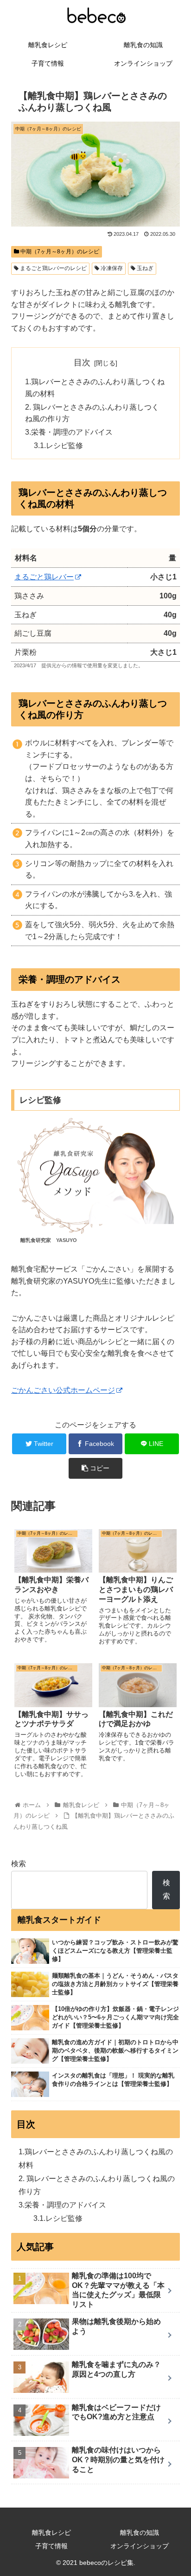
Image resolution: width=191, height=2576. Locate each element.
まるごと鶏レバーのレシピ (53, 268)
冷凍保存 (111, 268)
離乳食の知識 (140, 2533)
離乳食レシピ (51, 2533)
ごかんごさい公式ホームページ (63, 1390)
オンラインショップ (140, 2546)
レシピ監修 (64, 446)
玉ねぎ (144, 268)
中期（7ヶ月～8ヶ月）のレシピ (59, 252)
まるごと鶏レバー (44, 577)
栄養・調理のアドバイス (72, 432)
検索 (19, 1864)
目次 (82, 363)
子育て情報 (51, 2546)
